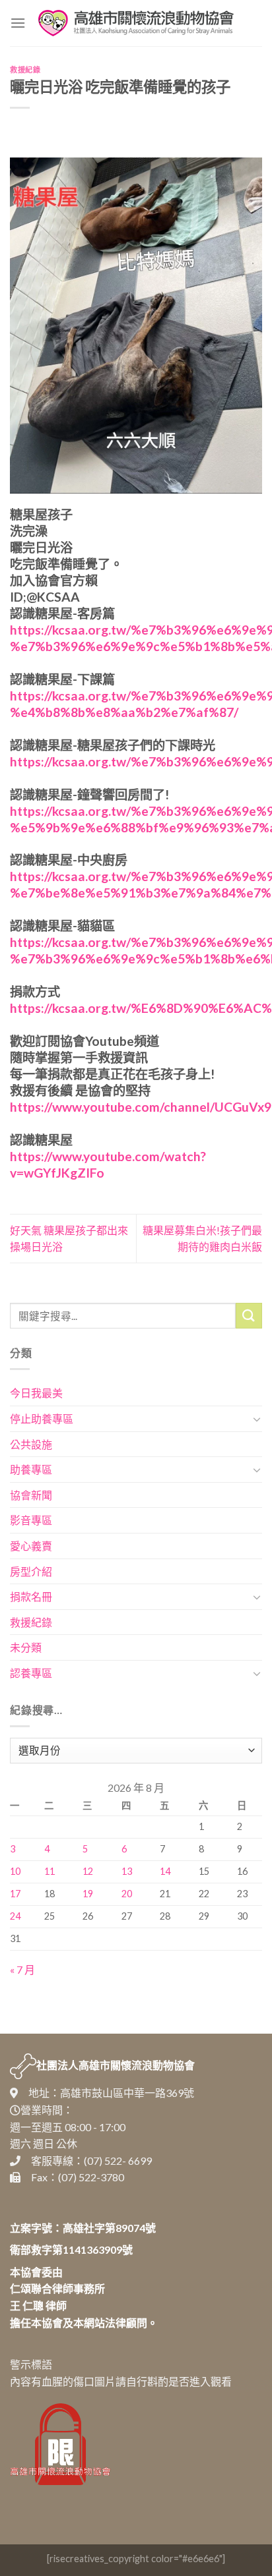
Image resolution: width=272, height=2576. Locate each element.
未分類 (26, 1647)
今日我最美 (36, 1393)
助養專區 (31, 1469)
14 (165, 1871)
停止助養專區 (42, 1418)
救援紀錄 (25, 70)
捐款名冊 (31, 1596)
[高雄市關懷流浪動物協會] (136, 23)
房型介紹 (31, 1571)
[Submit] (249, 1316)
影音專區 (31, 1520)
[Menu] (18, 23)
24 (15, 1916)
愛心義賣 (31, 1546)
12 (88, 1871)
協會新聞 (31, 1495)
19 (88, 1894)
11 (50, 1871)
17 (15, 1894)
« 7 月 (22, 1969)
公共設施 (31, 1444)
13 (127, 1871)
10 (15, 1871)
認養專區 (31, 1673)
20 (127, 1894)
